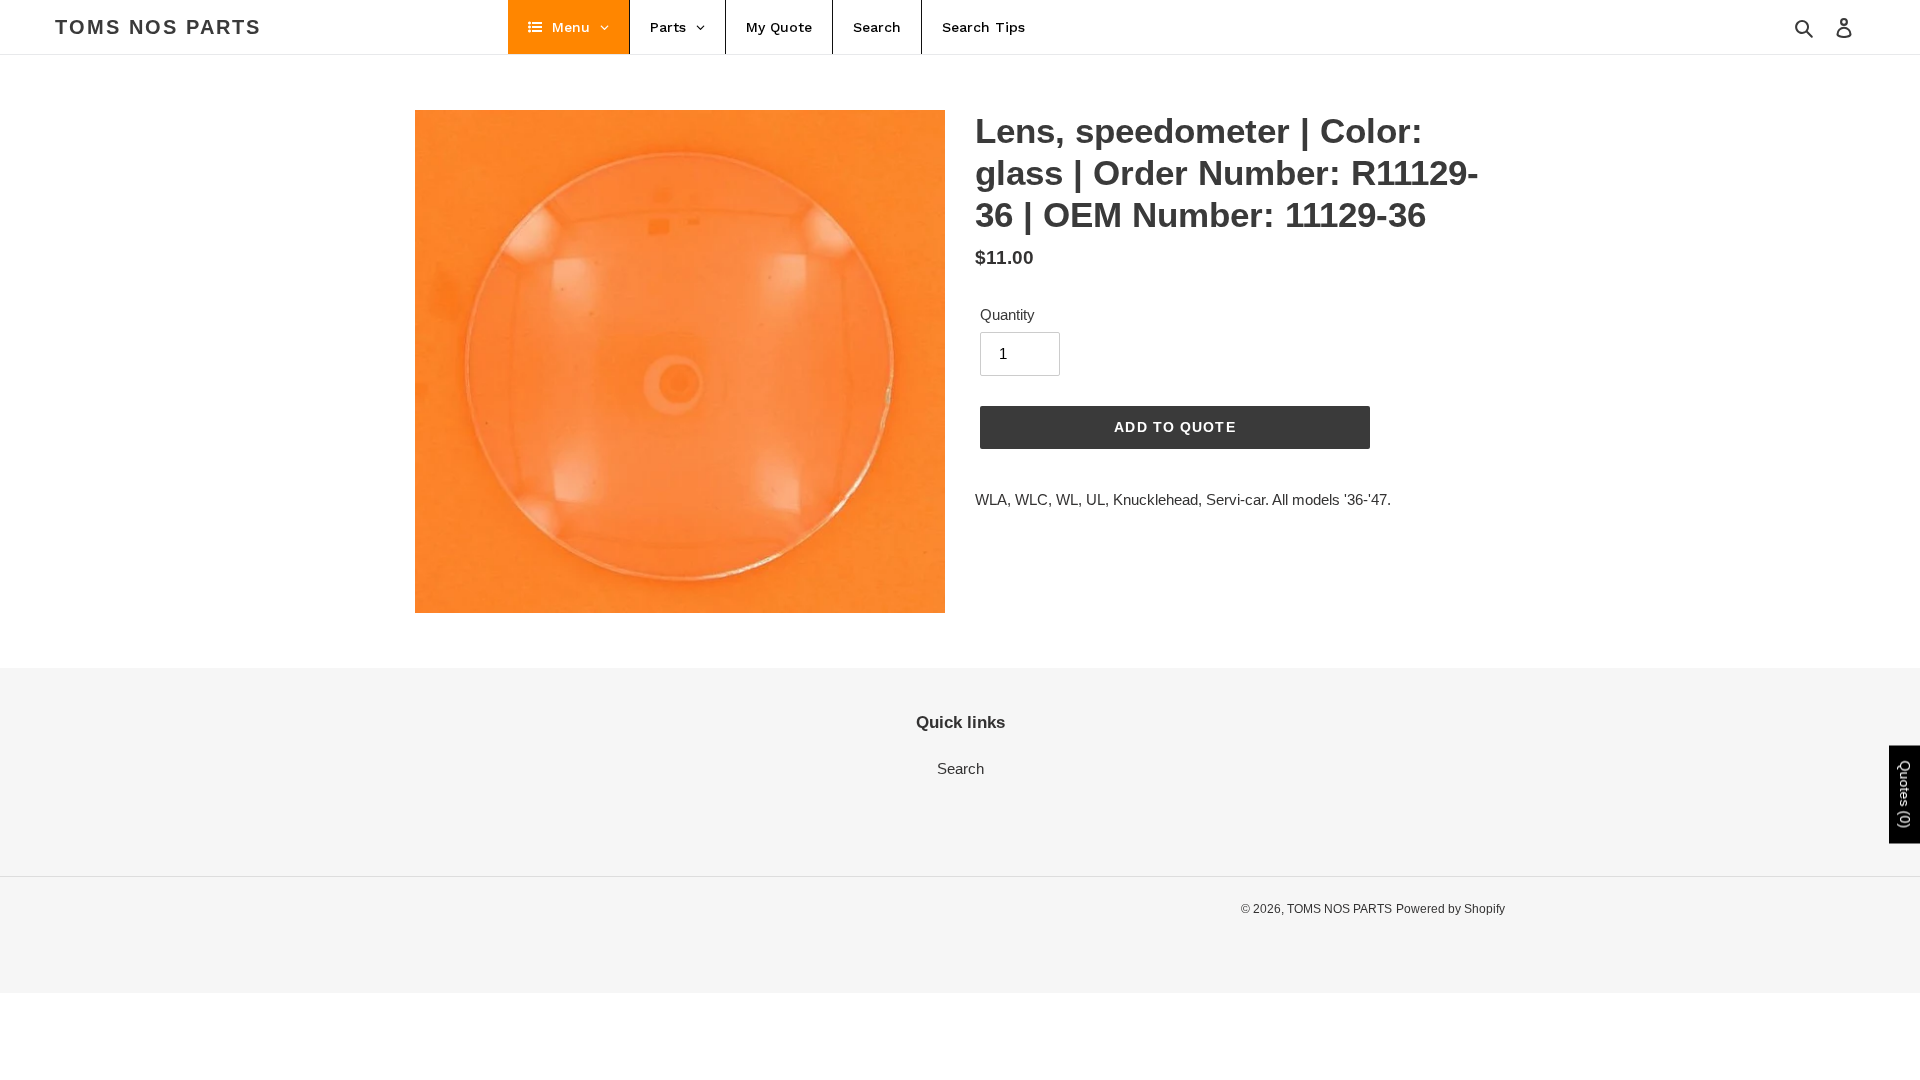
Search (960, 768)
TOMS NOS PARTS (158, 27)
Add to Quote (1174, 427)
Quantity (1007, 314)
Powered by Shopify (1450, 909)
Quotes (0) (1905, 795)
